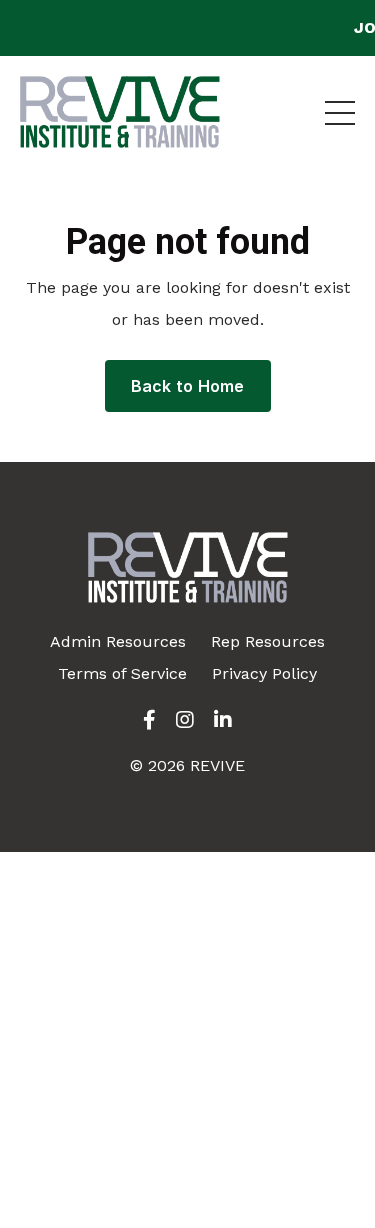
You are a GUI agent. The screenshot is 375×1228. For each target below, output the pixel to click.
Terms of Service (122, 673)
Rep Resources (268, 641)
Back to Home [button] (188, 386)
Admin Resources (118, 641)
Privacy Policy (264, 673)
